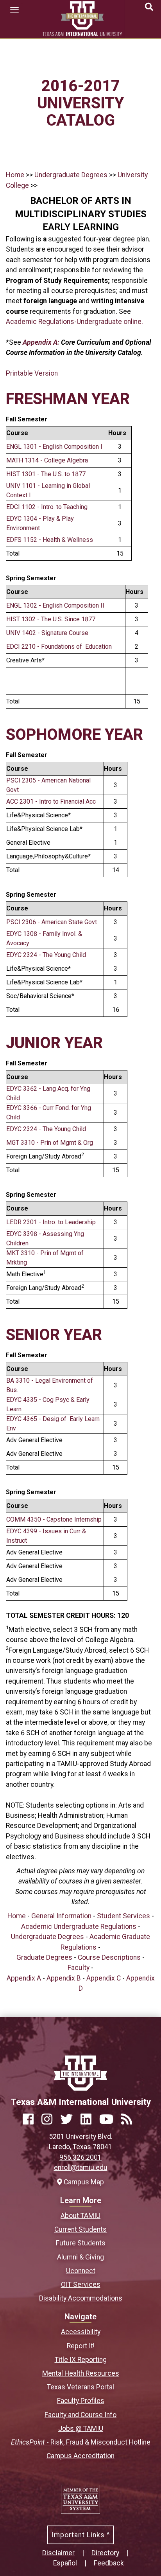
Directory (105, 2553)
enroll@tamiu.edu (81, 2168)
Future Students (81, 2243)
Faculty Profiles (81, 2401)
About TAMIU (80, 2216)
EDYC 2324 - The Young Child (46, 955)
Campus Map (83, 2182)
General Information (61, 1916)
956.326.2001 (80, 2157)
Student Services (123, 1916)
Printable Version (32, 373)
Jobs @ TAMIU (81, 2428)
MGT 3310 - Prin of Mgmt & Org (50, 1143)
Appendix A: (42, 342)
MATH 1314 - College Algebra (47, 460)
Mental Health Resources (81, 2373)
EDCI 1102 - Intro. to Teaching (47, 507)
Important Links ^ (81, 2535)
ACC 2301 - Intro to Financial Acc (51, 801)
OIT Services (81, 2285)
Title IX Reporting (81, 2360)
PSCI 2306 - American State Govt (52, 922)
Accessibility (81, 2332)
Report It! (81, 2346)
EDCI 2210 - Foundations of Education (59, 647)
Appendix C (104, 1978)
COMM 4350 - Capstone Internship (54, 1519)
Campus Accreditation (80, 2456)
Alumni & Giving (80, 2257)
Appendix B (64, 1978)
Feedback (109, 2563)
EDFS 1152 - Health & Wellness (50, 540)
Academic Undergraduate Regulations (79, 1927)
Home (15, 175)
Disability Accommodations (81, 2298)
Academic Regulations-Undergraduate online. (74, 322)
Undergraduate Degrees (71, 175)
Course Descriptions (109, 1957)
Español (65, 2563)
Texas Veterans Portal (80, 2387)
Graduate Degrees (44, 1957)
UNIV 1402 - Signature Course (47, 633)
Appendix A (24, 1978)
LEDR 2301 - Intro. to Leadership (51, 1222)
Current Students (80, 2229)
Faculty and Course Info (80, 2415)
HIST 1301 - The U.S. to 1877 (46, 474)
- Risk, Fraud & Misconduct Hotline (81, 2442)
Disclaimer (58, 2553)
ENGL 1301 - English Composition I (54, 447)
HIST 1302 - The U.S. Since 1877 (51, 619)
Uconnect (81, 2271)
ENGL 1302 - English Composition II (55, 605)
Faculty (79, 1968)
